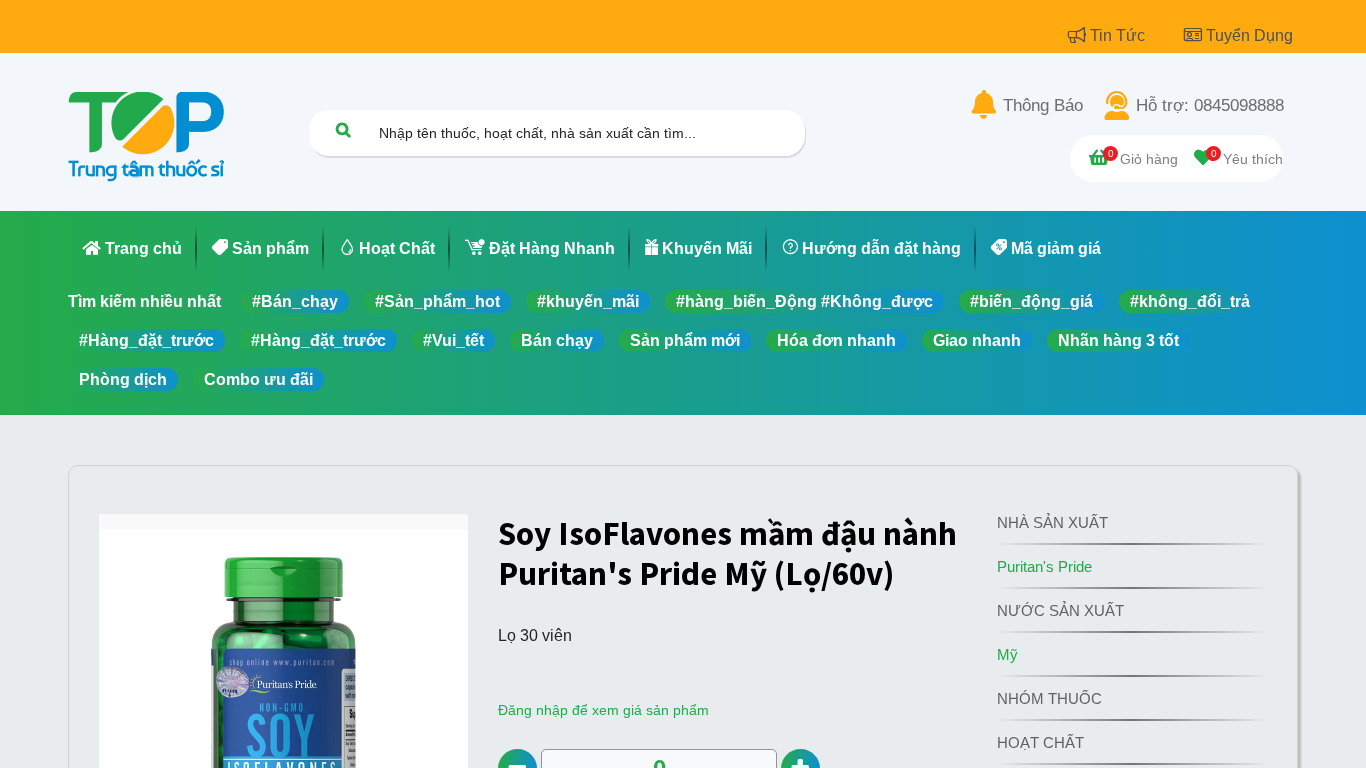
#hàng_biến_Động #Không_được (804, 301)
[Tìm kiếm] (343, 129)
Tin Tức (1119, 35)
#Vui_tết (453, 340)
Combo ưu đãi (258, 379)
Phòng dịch (123, 379)
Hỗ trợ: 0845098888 (1210, 106)
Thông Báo (1043, 106)
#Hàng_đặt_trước (146, 340)
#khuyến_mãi (588, 301)
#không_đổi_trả (1190, 301)
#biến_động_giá (1031, 301)
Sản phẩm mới (685, 340)
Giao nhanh (977, 340)
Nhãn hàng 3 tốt (1118, 340)
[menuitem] (132, 249)
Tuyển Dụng (1249, 35)
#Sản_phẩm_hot (437, 301)
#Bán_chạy (295, 301)
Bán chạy (557, 340)
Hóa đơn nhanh (836, 340)
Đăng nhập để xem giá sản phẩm (603, 710)
